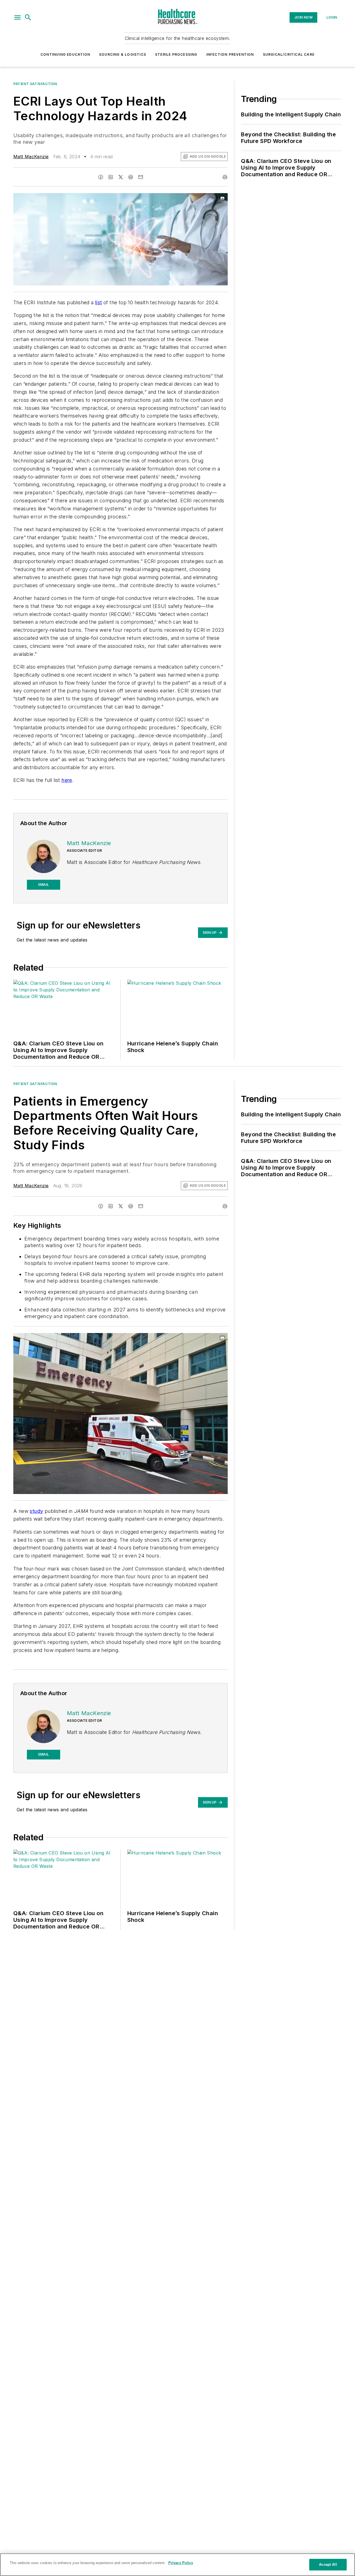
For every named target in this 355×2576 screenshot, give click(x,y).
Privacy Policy (181, 2563)
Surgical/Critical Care (289, 54)
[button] (17, 17)
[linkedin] (111, 177)
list (99, 302)
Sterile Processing (176, 54)
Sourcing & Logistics (123, 54)
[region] (177, 2565)
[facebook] (101, 177)
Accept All (328, 2565)
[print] (225, 177)
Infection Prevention (230, 54)
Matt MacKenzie (31, 157)
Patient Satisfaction (35, 84)
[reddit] (131, 177)
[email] (141, 177)
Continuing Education (65, 54)
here (67, 780)
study (36, 1511)
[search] (28, 17)
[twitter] (121, 177)
